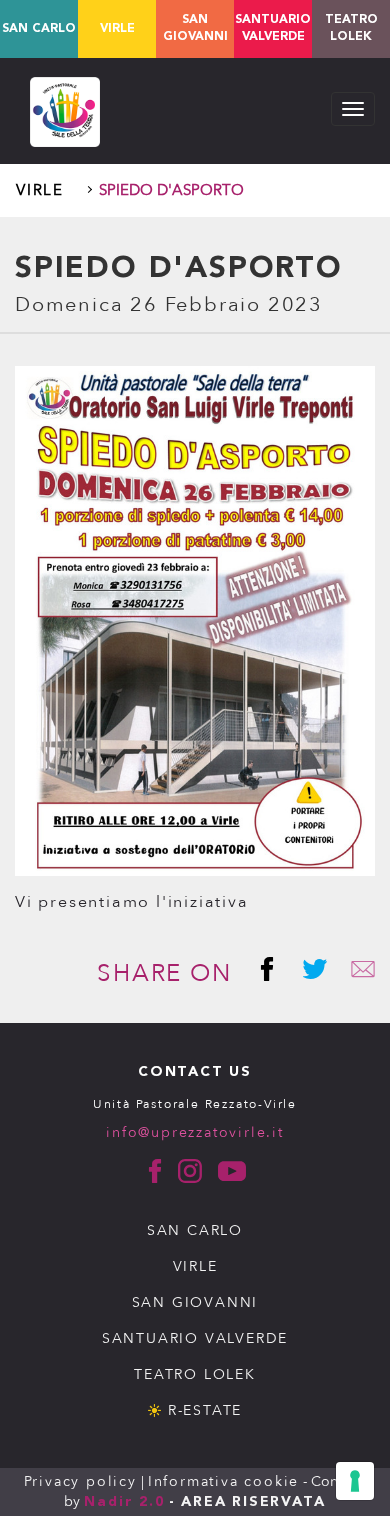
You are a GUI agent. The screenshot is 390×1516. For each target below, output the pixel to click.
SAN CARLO (195, 1230)
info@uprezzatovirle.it (195, 1132)
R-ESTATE (205, 1410)
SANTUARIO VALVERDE (195, 1338)
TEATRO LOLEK (351, 28)
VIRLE (195, 1266)
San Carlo (39, 29)
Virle (117, 29)
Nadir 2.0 (124, 1502)
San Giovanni (195, 28)
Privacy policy (80, 1481)
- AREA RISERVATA (247, 1502)
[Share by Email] (355, 973)
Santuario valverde (273, 28)
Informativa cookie (223, 1481)
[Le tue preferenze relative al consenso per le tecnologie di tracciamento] (355, 1481)
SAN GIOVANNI (195, 1302)
